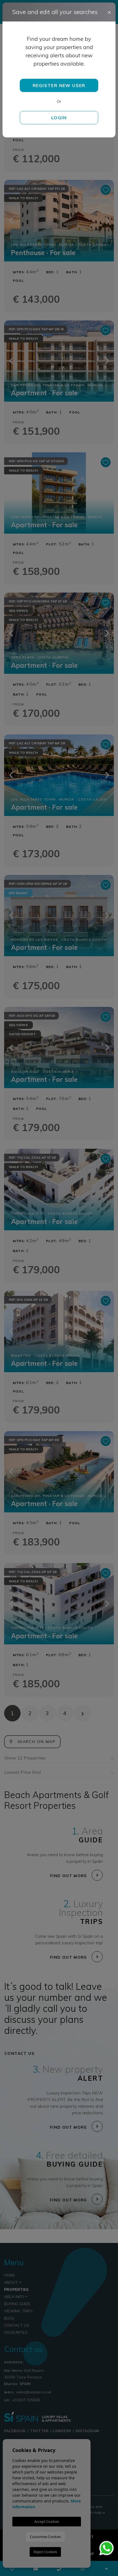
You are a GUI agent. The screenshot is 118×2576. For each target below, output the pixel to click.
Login (59, 118)
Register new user (59, 85)
